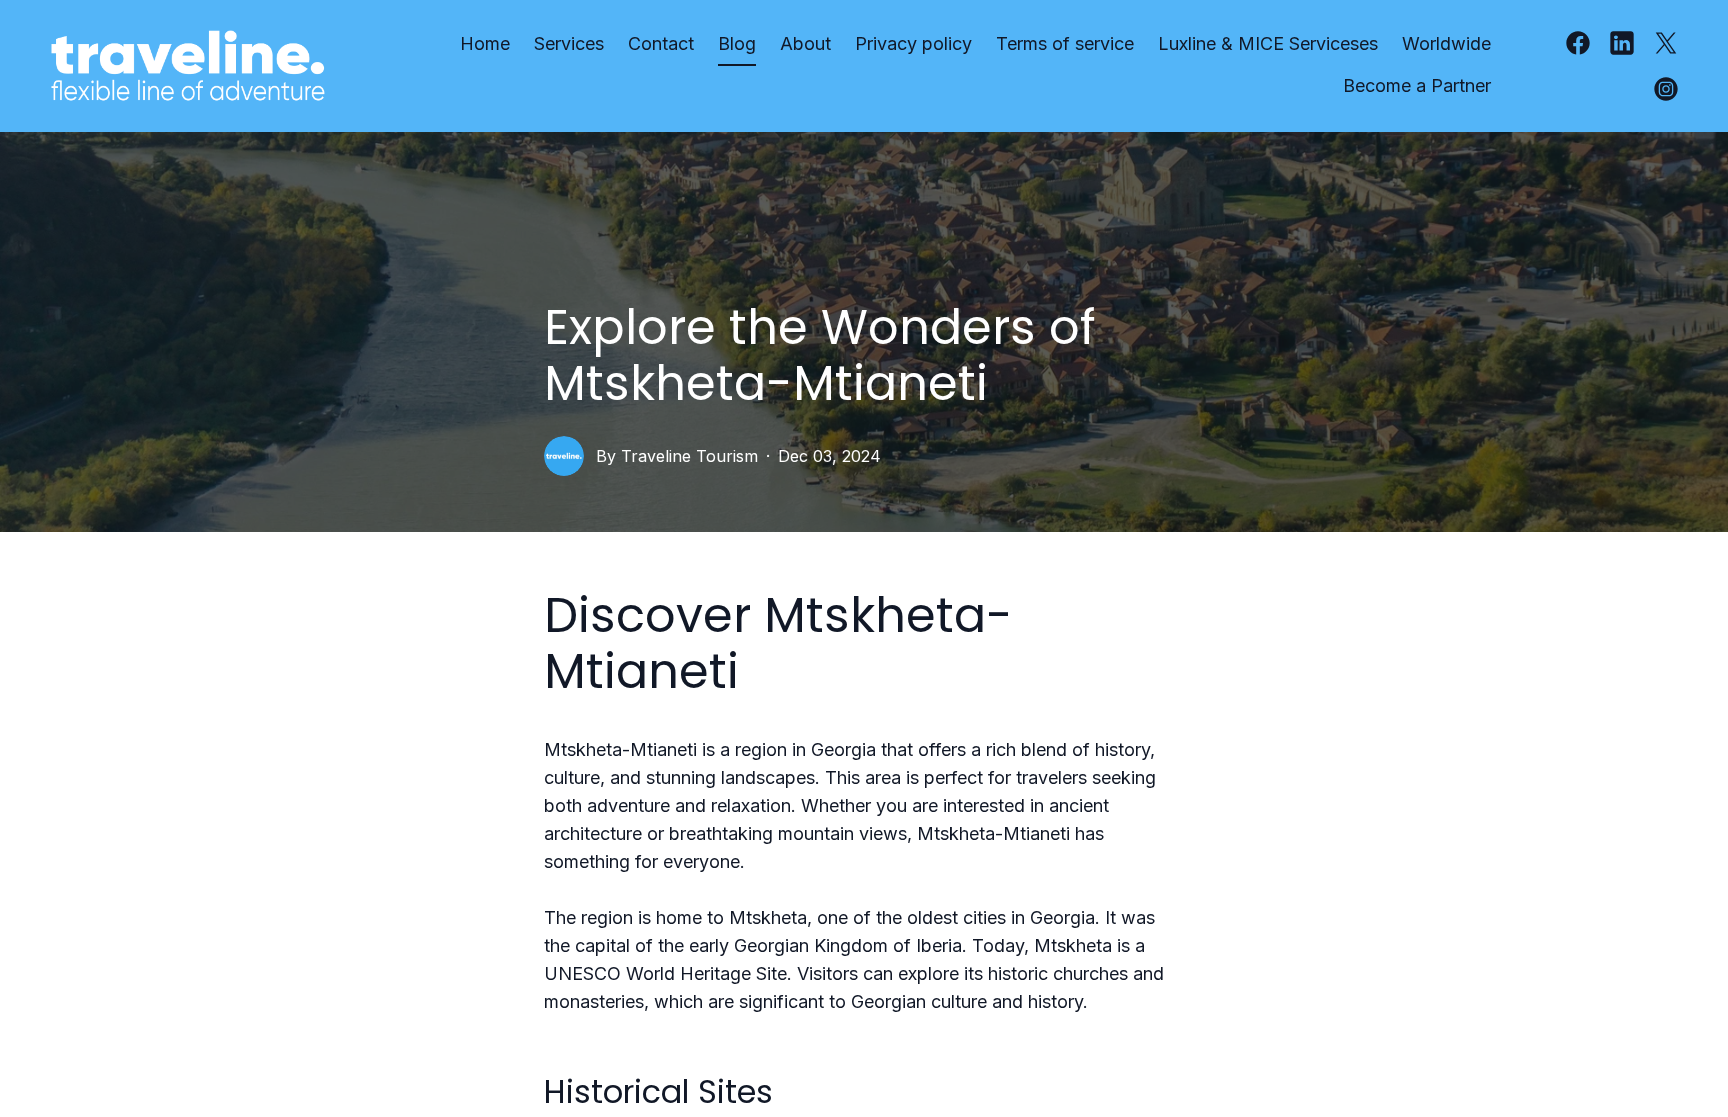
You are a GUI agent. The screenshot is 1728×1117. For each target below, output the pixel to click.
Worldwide (1446, 43)
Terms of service (1065, 43)
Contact (661, 43)
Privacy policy (913, 43)
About (805, 43)
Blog (737, 43)
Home (485, 43)
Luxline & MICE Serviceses (1268, 43)
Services (569, 43)
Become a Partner (1417, 85)
